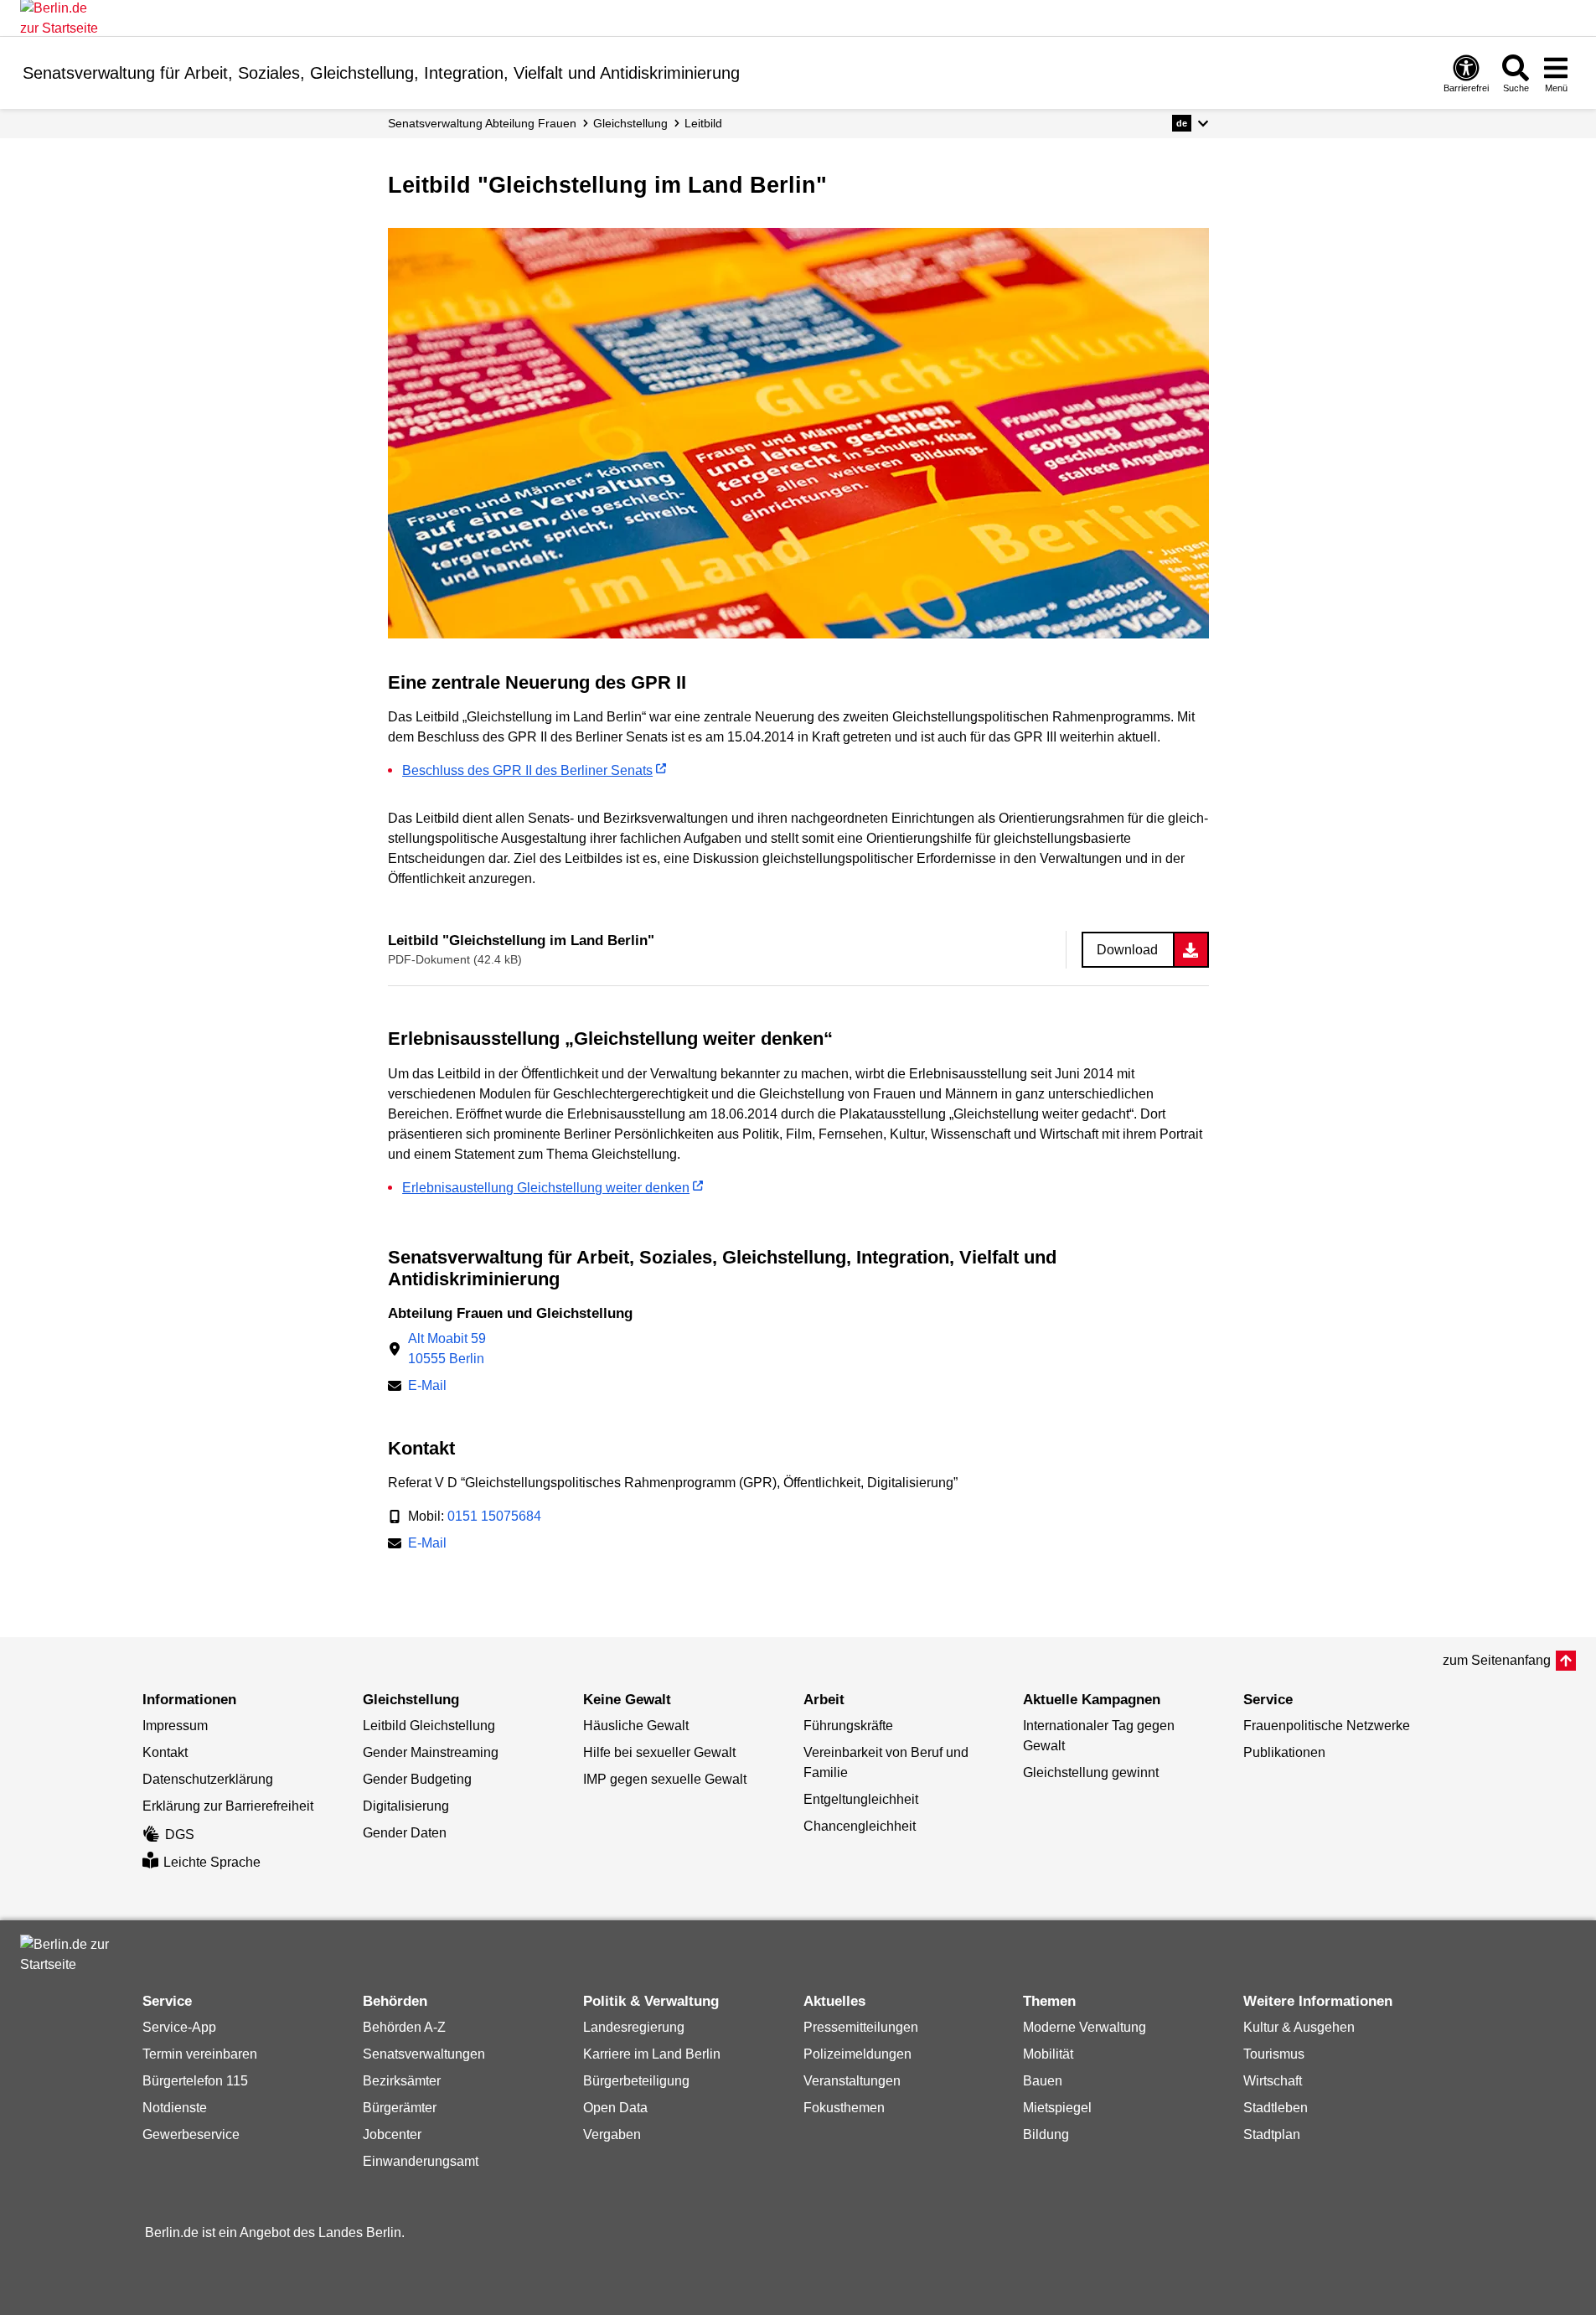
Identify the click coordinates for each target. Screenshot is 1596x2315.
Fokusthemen (844, 2108)
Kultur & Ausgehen (1299, 2027)
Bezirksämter (402, 2081)
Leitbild (703, 123)
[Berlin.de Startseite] (70, 1955)
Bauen (1043, 2081)
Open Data (615, 2108)
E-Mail (427, 1387)
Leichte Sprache (212, 1862)
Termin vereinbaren (200, 2054)
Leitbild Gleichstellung (429, 1726)
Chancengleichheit (860, 1826)
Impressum (175, 1726)
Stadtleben (1276, 2108)
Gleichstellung (630, 123)
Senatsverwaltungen (424, 2054)
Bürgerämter (400, 2108)
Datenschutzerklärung (208, 1779)
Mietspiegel (1057, 2108)
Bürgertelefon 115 (195, 2081)
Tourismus (1274, 2054)
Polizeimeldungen (857, 2054)
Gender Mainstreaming (431, 1752)
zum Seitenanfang (1497, 1660)
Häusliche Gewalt (636, 1726)
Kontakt (165, 1752)
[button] (1190, 123)
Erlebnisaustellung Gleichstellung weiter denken (546, 1188)
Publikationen (1284, 1752)
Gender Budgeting (417, 1779)
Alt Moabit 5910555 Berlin (447, 1349)
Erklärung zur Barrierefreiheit (228, 1806)
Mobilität (1048, 2054)
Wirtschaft (1273, 2081)
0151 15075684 (494, 1516)
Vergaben (612, 2134)
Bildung (1046, 2134)
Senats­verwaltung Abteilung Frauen (482, 123)
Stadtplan (1272, 2134)
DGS (180, 1834)
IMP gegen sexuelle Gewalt (665, 1779)
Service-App (179, 2027)
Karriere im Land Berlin (652, 2054)
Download (1127, 950)
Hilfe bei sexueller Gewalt (659, 1752)
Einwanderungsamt (421, 2161)
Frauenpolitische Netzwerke (1327, 1726)
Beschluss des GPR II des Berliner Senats (527, 770)
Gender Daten (405, 1833)
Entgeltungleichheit (861, 1799)
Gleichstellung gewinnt (1091, 1772)
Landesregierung (634, 2027)
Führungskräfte (848, 1726)
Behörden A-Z (404, 2027)
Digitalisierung (406, 1806)
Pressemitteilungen (861, 2027)
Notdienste (175, 2108)
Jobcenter (392, 2134)
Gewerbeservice (191, 2134)
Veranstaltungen (852, 2081)
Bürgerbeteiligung (636, 2081)
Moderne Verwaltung (1085, 2027)
